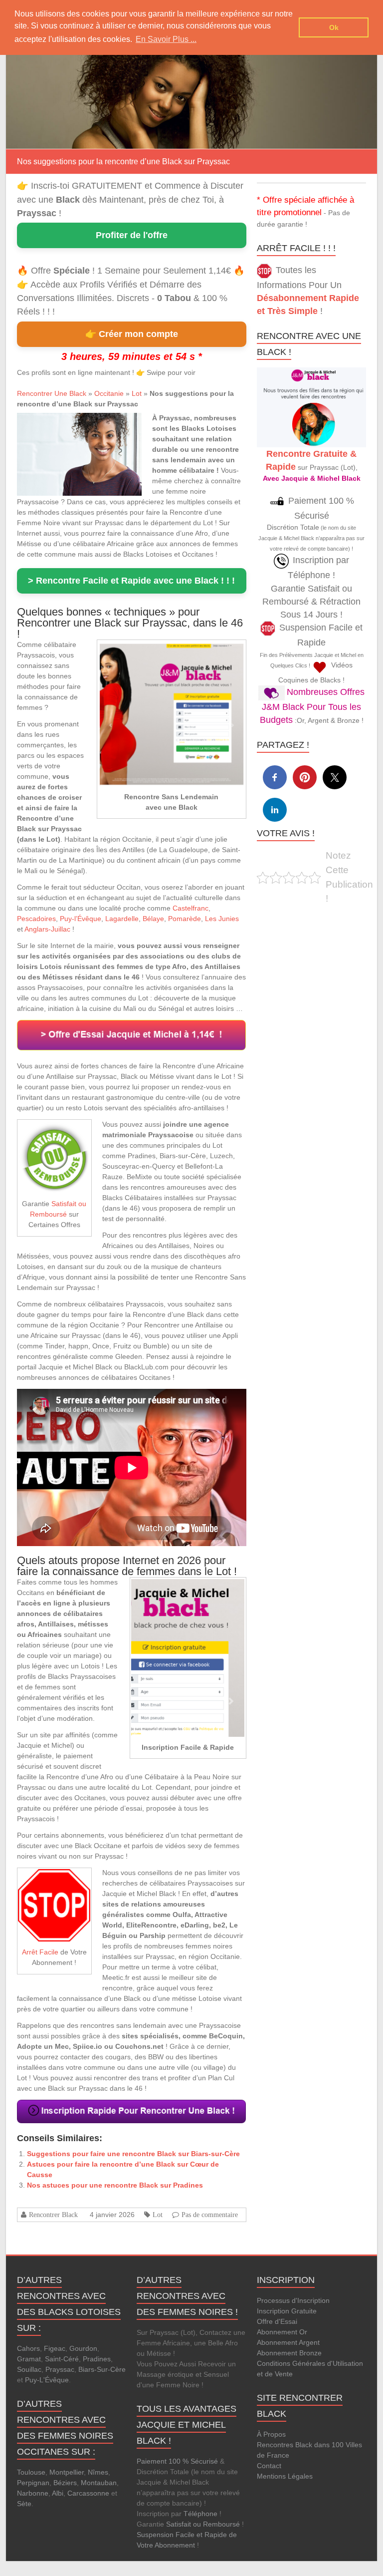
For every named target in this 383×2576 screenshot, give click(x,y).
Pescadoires (36, 919)
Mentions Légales (285, 2476)
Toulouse (31, 2472)
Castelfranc (191, 908)
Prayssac (60, 2369)
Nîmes (98, 2472)
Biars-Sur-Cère (102, 2369)
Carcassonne (88, 2493)
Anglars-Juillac (47, 929)
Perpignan (33, 2483)
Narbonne (33, 2493)
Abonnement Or (282, 2332)
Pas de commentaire (210, 2215)
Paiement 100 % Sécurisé (177, 2461)
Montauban (99, 2483)
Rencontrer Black (53, 2215)
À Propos (271, 2434)
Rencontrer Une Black (52, 393)
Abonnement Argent (288, 2342)
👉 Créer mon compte (132, 334)
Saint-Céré (62, 2359)
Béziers (65, 2483)
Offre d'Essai (277, 2321)
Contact (269, 2466)
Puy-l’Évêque (81, 919)
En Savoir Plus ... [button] (166, 39)
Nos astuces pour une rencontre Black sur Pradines (115, 2185)
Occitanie (109, 393)
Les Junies (222, 919)
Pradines (97, 2359)
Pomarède (185, 919)
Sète (24, 2504)
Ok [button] (334, 27)
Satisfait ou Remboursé (203, 2524)
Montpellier (67, 2472)
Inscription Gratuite (287, 2311)
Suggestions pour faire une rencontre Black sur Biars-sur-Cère (133, 2154)
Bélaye (153, 919)
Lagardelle (122, 919)
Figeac (55, 2348)
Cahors (28, 2348)
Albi (58, 2493)
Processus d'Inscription (293, 2300)
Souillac (29, 2369)
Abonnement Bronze (289, 2353)
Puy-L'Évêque (47, 2380)
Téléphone (200, 2514)
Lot (137, 393)
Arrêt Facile (40, 1952)
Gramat (29, 2359)
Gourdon (83, 2348)
